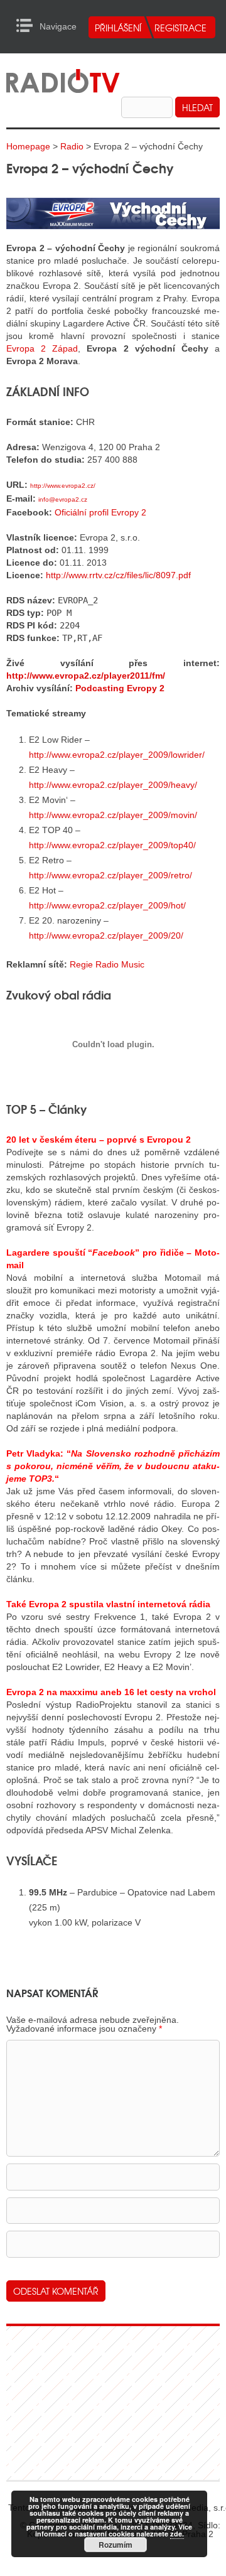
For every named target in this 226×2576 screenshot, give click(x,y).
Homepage (28, 146)
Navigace (28, 26)
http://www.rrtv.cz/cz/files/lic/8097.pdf (118, 575)
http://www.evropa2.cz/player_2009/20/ (106, 935)
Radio (72, 146)
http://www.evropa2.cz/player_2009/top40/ (112, 845)
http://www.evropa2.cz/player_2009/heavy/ (113, 785)
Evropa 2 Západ (42, 348)
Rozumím (116, 2545)
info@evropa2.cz (63, 499)
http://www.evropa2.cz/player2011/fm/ (86, 676)
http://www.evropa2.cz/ (63, 486)
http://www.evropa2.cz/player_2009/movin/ (113, 815)
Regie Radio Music (107, 964)
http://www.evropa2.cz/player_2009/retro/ (110, 875)
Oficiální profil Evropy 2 (100, 512)
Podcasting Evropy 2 (120, 688)
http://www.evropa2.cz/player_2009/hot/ (107, 905)
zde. (177, 2534)
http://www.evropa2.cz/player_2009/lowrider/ (117, 755)
